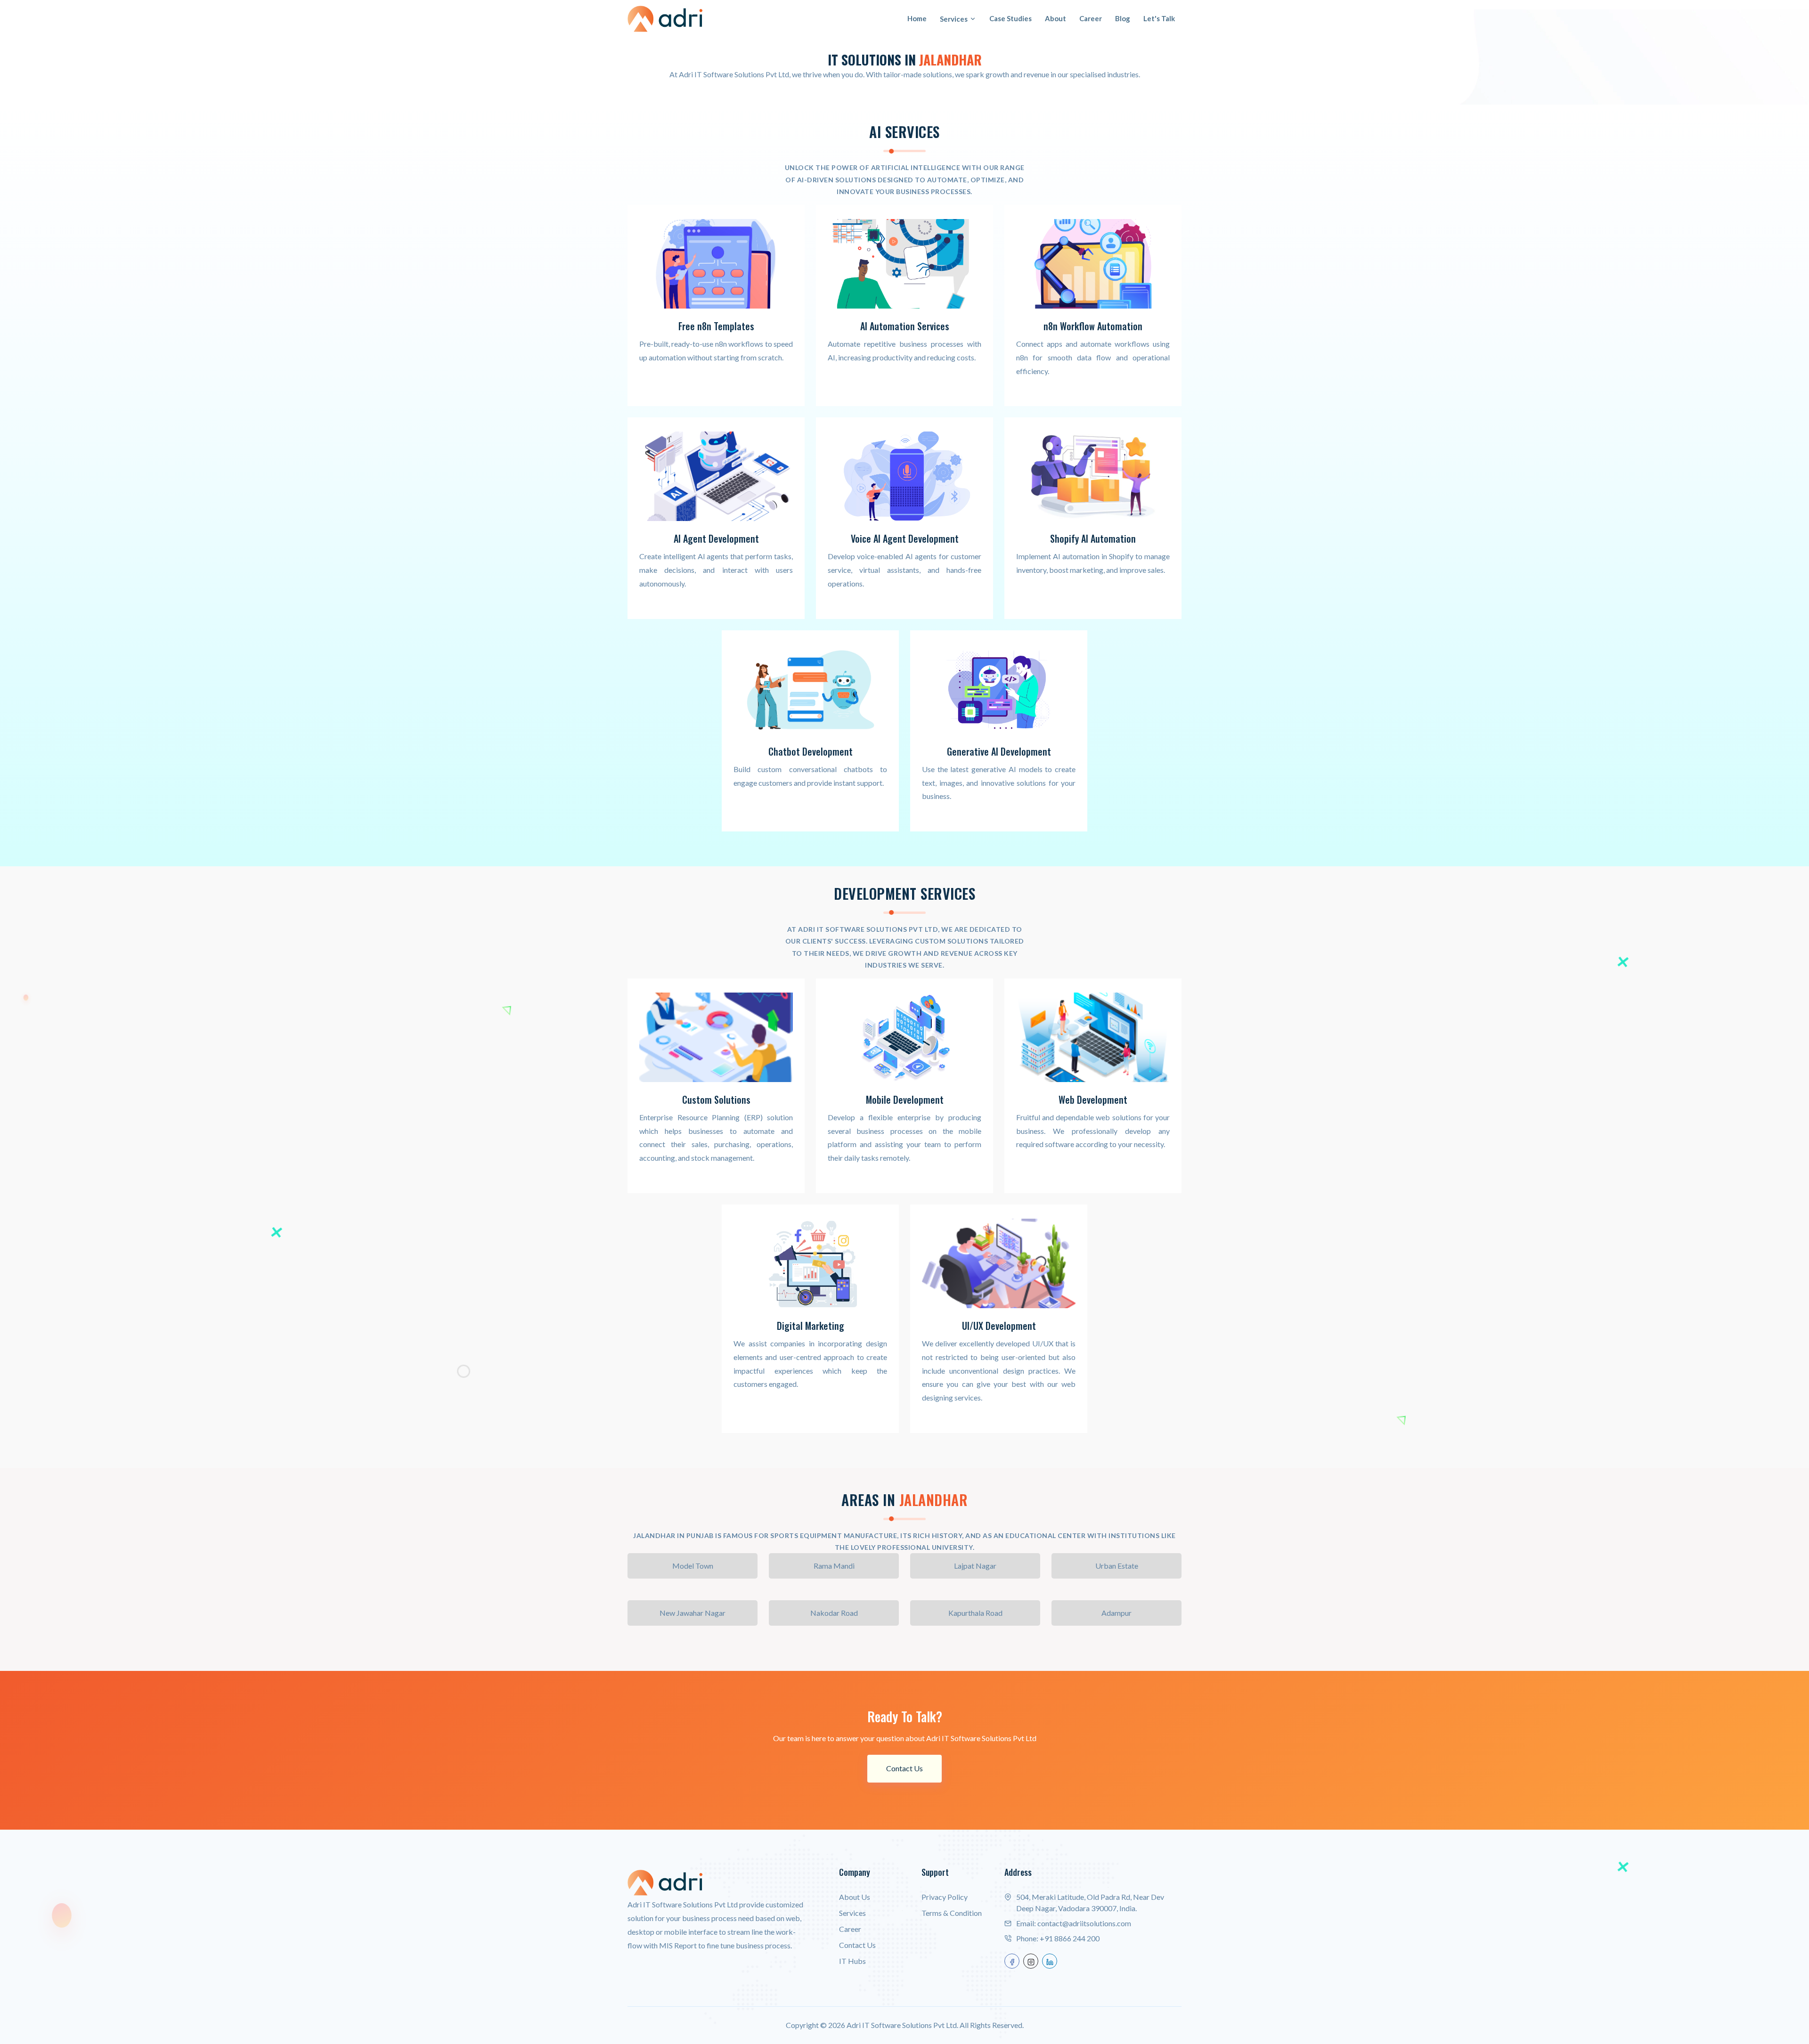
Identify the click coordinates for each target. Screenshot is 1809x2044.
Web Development (1093, 1099)
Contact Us (904, 1768)
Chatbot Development (811, 751)
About (1055, 18)
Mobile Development (905, 1099)
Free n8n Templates (716, 326)
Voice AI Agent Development (905, 538)
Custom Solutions (716, 1099)
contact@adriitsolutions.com (1084, 1923)
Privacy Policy (945, 1897)
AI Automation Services (905, 326)
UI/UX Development (999, 1326)
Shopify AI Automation (1093, 538)
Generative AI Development (999, 751)
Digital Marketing (811, 1326)
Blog (1123, 18)
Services (954, 19)
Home (917, 18)
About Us (855, 1897)
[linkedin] (1050, 1961)
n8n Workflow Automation (1093, 326)
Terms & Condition (952, 1913)
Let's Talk (1159, 18)
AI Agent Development (716, 538)
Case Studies (1010, 18)
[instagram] (1031, 1961)
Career (1091, 18)
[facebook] (1012, 1961)
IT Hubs (852, 1961)
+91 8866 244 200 (1070, 1938)
